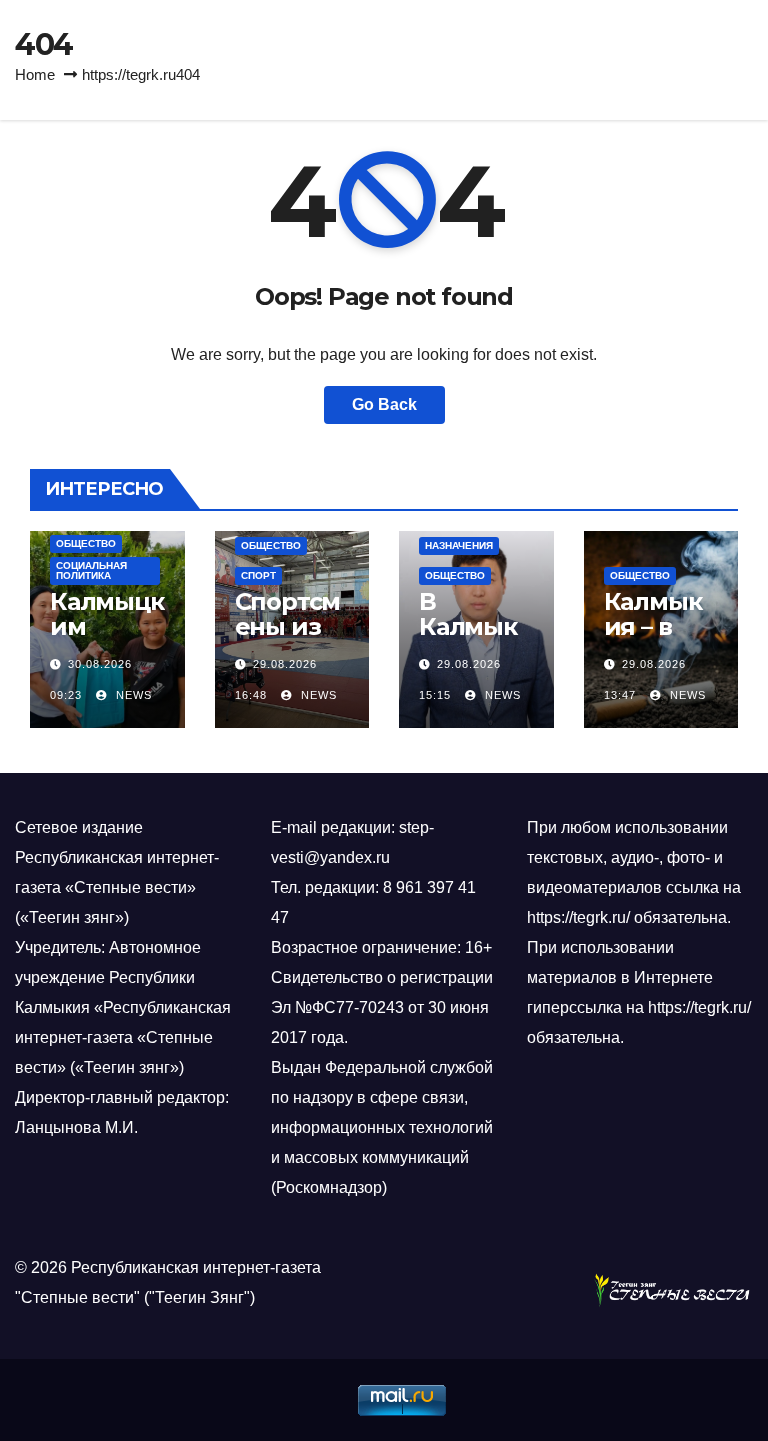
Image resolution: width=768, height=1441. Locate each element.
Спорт (258, 575)
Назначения (459, 545)
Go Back (384, 404)
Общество (86, 543)
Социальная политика (91, 570)
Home (35, 74)
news (132, 695)
